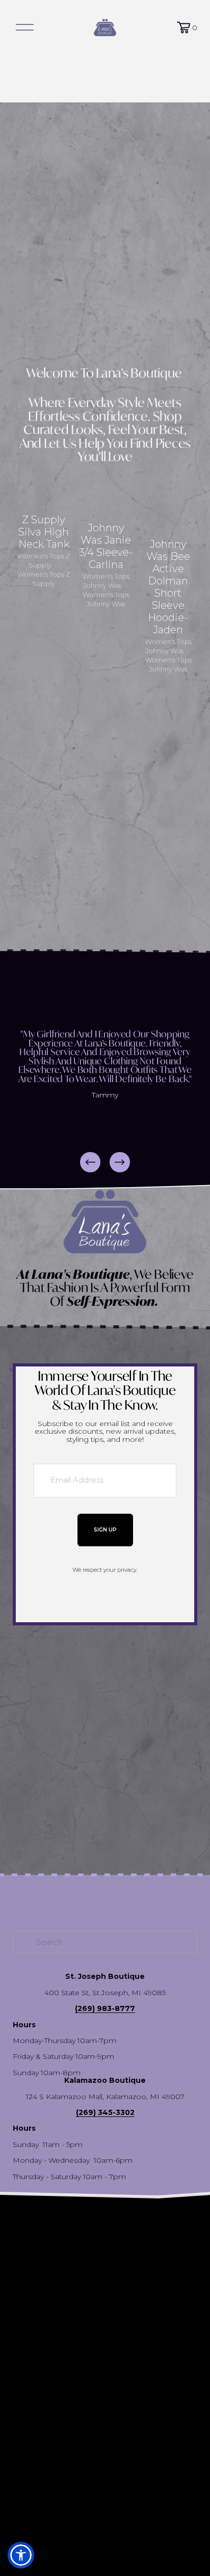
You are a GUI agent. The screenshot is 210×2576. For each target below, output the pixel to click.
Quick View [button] (44, 485)
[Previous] (90, 1162)
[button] (180, 478)
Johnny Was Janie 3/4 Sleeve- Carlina (106, 546)
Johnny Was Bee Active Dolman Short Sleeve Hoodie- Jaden (168, 587)
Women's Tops (41, 556)
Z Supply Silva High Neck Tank (44, 532)
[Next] (120, 1162)
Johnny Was (102, 585)
